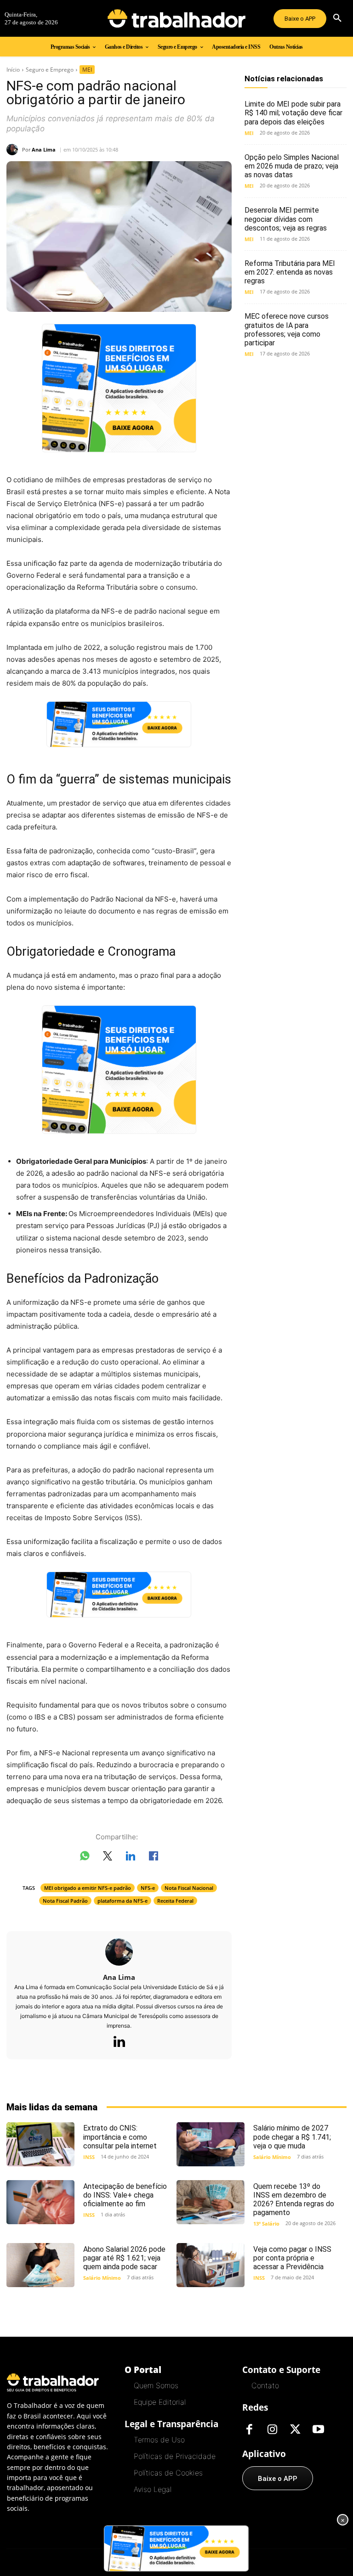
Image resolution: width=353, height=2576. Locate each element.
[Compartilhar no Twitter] (108, 1858)
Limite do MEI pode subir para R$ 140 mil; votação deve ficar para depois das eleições (293, 113)
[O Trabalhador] (176, 18)
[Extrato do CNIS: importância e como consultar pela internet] (40, 2144)
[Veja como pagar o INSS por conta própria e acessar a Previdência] (211, 2265)
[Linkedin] (119, 2042)
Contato (265, 2385)
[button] (337, 18)
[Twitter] (295, 2430)
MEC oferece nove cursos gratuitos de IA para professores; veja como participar (287, 330)
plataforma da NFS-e (122, 1901)
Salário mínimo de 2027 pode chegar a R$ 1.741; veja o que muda (292, 2137)
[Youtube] (318, 2430)
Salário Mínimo (272, 2157)
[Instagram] (272, 2430)
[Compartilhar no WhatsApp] (85, 1858)
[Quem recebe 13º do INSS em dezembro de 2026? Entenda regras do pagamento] (211, 2202)
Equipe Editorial (160, 2402)
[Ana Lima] (14, 149)
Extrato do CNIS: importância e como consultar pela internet (120, 2137)
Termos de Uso (159, 2440)
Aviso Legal (153, 2489)
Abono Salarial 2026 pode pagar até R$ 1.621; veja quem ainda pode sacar (124, 2258)
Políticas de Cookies (168, 2473)
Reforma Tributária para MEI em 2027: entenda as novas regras (290, 272)
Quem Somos (156, 2385)
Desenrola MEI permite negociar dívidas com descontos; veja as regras (286, 219)
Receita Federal (175, 1901)
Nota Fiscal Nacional (189, 1888)
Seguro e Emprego (50, 70)
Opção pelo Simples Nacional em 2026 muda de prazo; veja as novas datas (292, 166)
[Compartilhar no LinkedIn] (131, 1858)
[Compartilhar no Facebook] (154, 1858)
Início (13, 70)
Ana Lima (44, 149)
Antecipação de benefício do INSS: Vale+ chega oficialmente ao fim (125, 2195)
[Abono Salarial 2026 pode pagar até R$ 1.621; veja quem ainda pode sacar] (40, 2265)
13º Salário (266, 2224)
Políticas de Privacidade (175, 2456)
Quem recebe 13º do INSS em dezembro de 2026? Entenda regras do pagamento (294, 2200)
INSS (89, 2157)
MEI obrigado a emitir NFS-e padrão (88, 1888)
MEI (87, 70)
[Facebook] (249, 2430)
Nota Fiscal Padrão (65, 1901)
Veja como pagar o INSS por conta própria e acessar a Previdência (292, 2258)
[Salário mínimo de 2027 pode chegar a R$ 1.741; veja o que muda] (211, 2144)
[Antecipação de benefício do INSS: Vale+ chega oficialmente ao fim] (40, 2202)
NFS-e (148, 1888)
